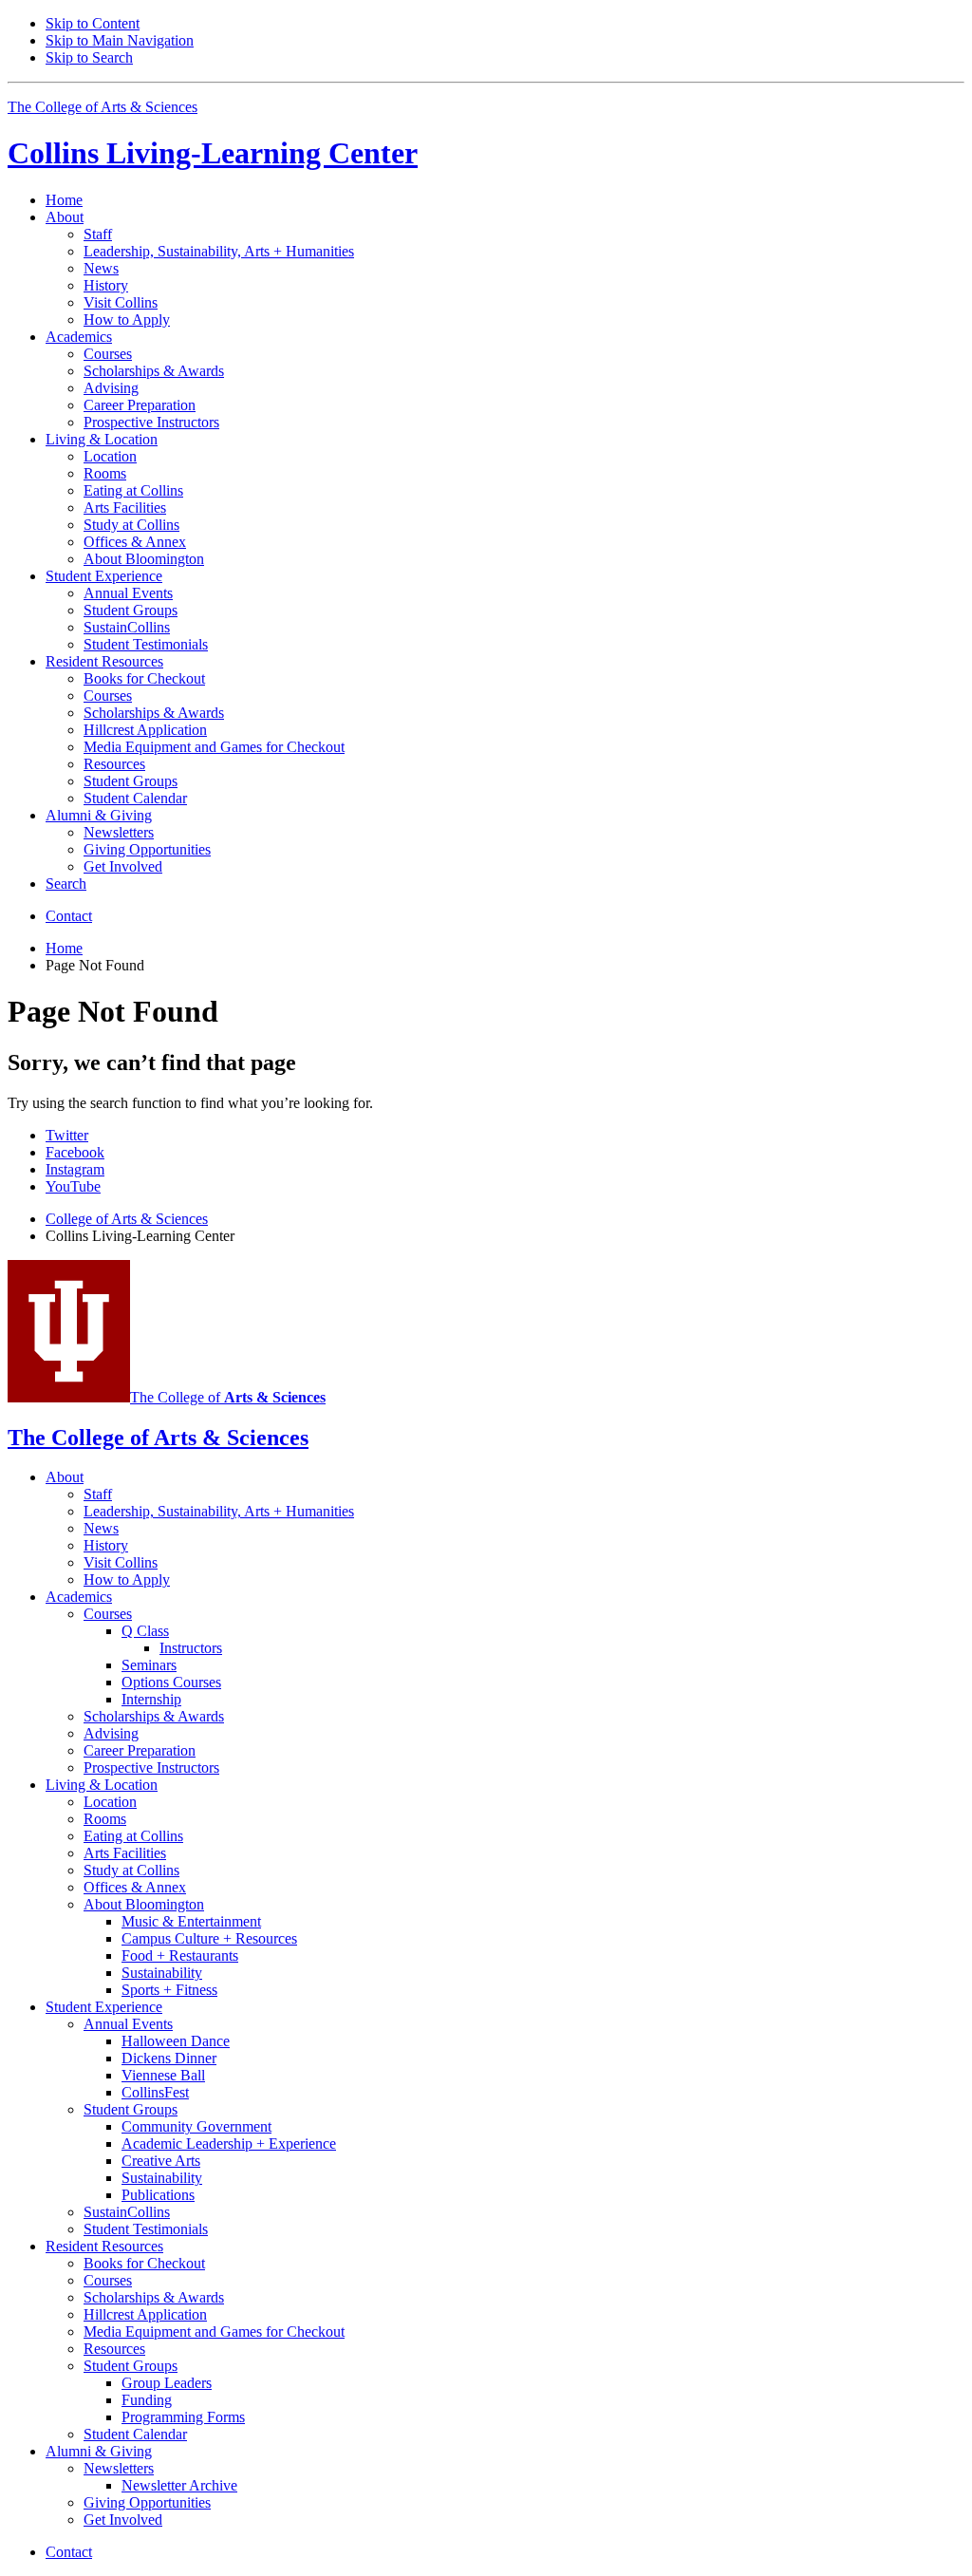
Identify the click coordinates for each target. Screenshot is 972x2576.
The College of (228, 1397)
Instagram (75, 1169)
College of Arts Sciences (127, 1219)
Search (66, 884)
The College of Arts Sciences (103, 107)
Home (64, 200)
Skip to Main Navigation (120, 40)
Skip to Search (89, 57)
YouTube (73, 1186)
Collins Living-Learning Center (213, 153)
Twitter (67, 1135)
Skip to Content (93, 23)
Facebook (75, 1152)
